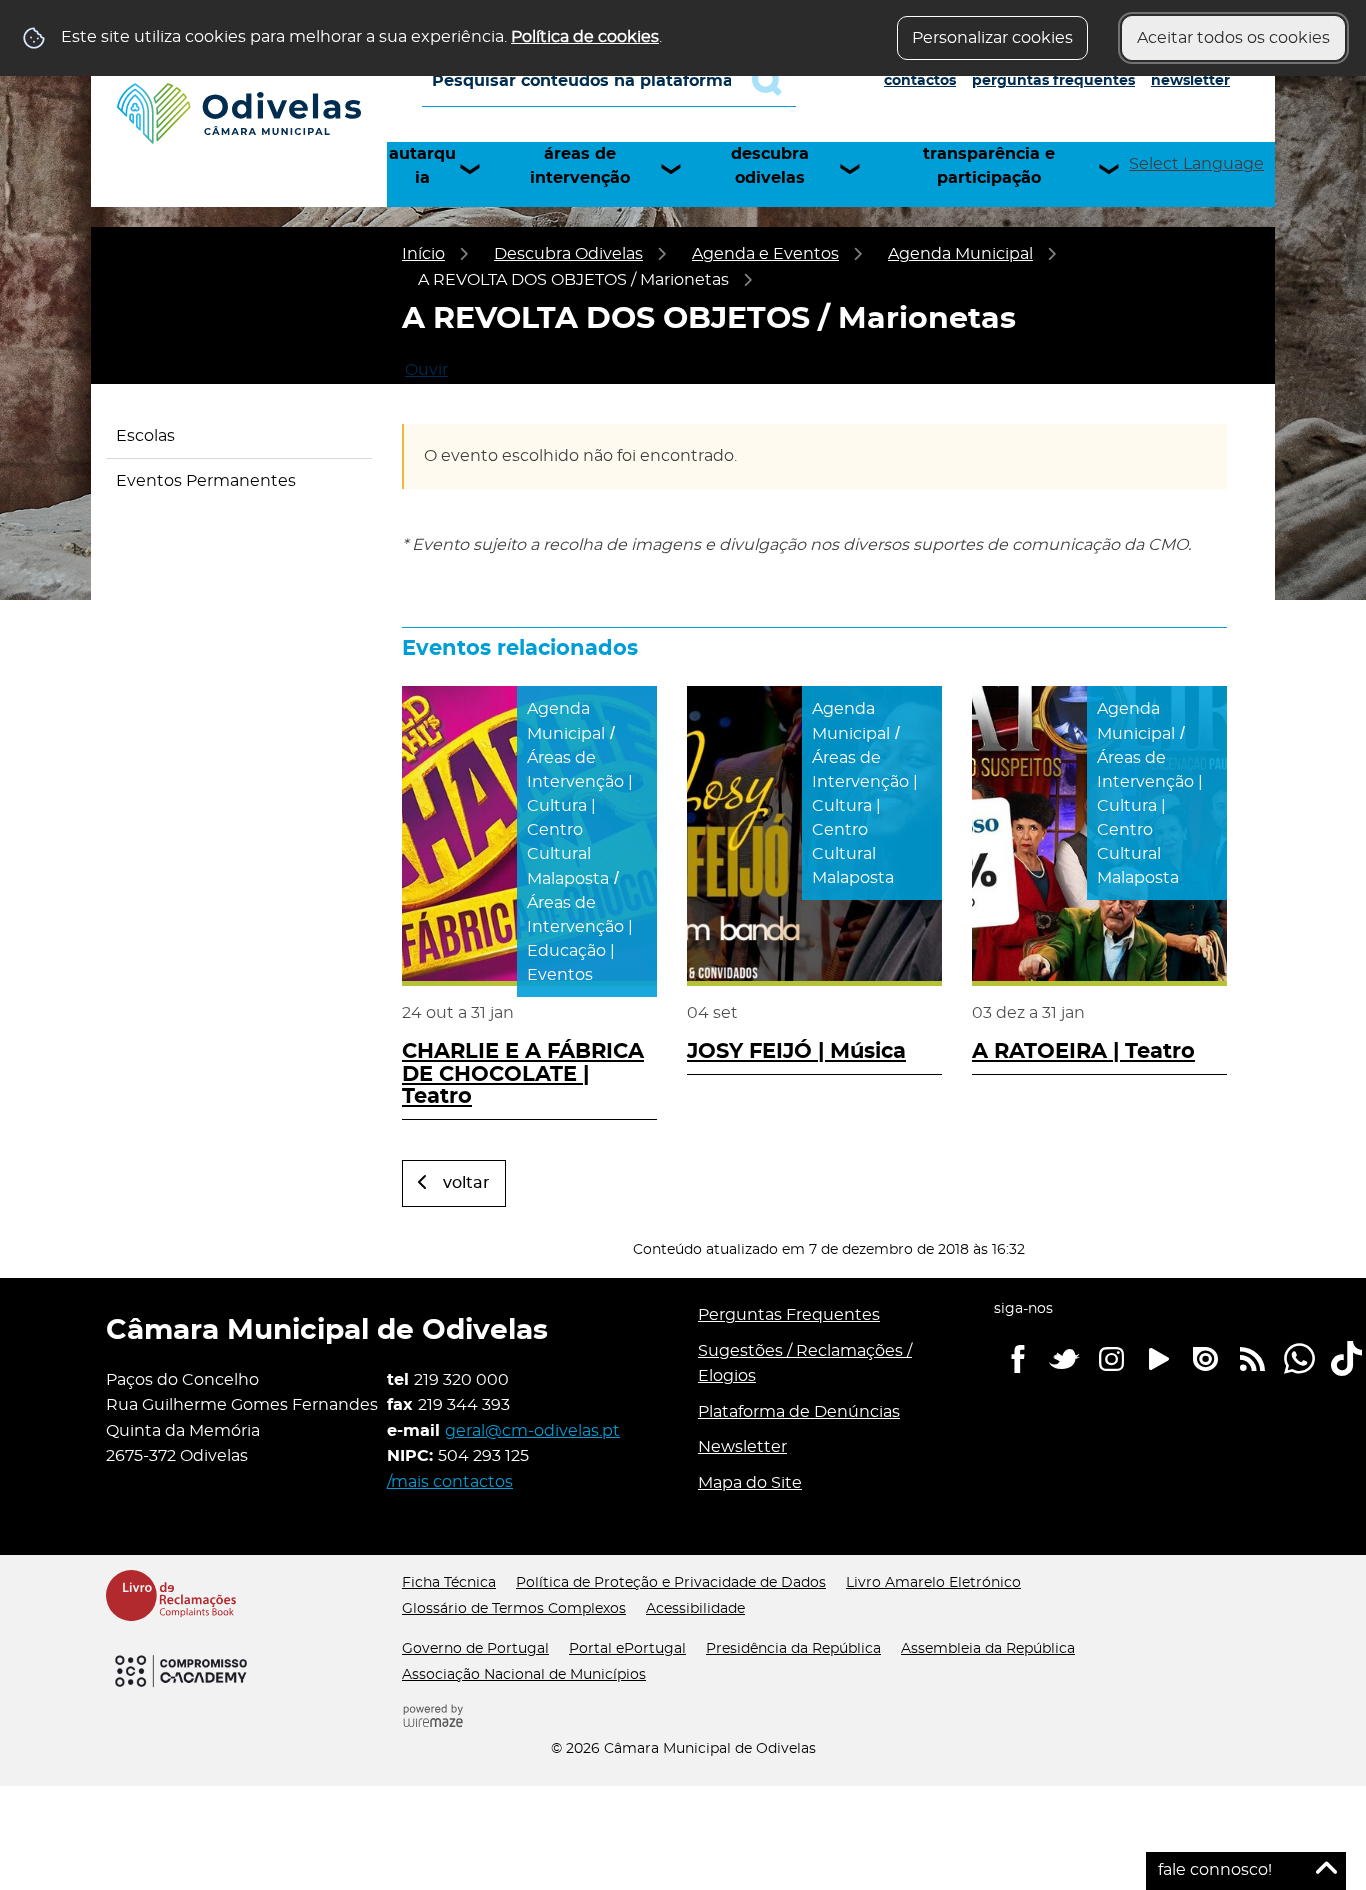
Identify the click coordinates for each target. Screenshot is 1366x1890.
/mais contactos (450, 1482)
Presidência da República (793, 1649)
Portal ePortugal (627, 1649)
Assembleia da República (988, 1649)
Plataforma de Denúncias (799, 1412)
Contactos (920, 81)
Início (423, 254)
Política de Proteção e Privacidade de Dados (671, 1583)
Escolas (145, 436)
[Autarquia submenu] (479, 169)
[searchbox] (609, 81)
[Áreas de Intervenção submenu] (680, 169)
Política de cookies (585, 37)
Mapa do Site (750, 1483)
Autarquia (422, 166)
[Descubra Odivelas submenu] (859, 169)
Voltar (466, 1183)
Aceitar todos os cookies (1233, 38)
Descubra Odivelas (770, 166)
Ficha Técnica (449, 1583)
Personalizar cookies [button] (992, 38)
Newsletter (1190, 81)
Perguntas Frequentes (1053, 81)
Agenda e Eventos (765, 254)
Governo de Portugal (475, 1649)
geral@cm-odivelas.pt (532, 1431)
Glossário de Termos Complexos (514, 1609)
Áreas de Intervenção (580, 166)
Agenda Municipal (960, 254)
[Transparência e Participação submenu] (1118, 169)
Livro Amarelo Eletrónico (933, 1583)
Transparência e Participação (989, 166)
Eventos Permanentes (206, 481)
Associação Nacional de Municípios (524, 1675)
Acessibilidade (695, 1609)
